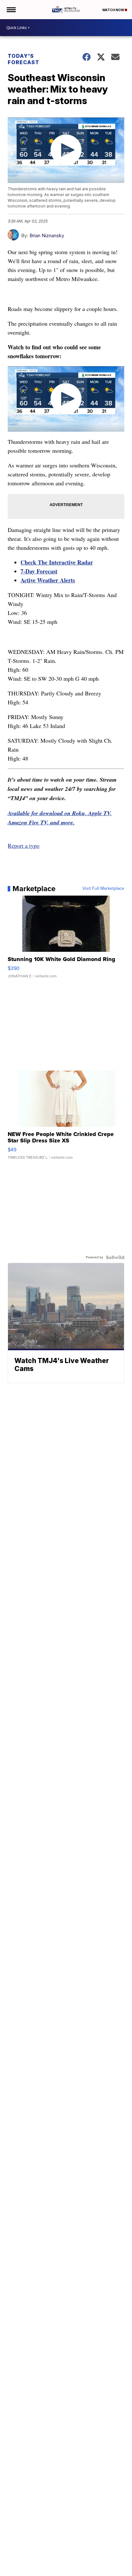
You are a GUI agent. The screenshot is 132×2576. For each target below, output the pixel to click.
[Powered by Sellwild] (115, 1257)
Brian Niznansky (47, 235)
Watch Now (113, 10)
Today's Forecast (24, 59)
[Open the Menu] (11, 10)
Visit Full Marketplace (103, 889)
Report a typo (24, 845)
